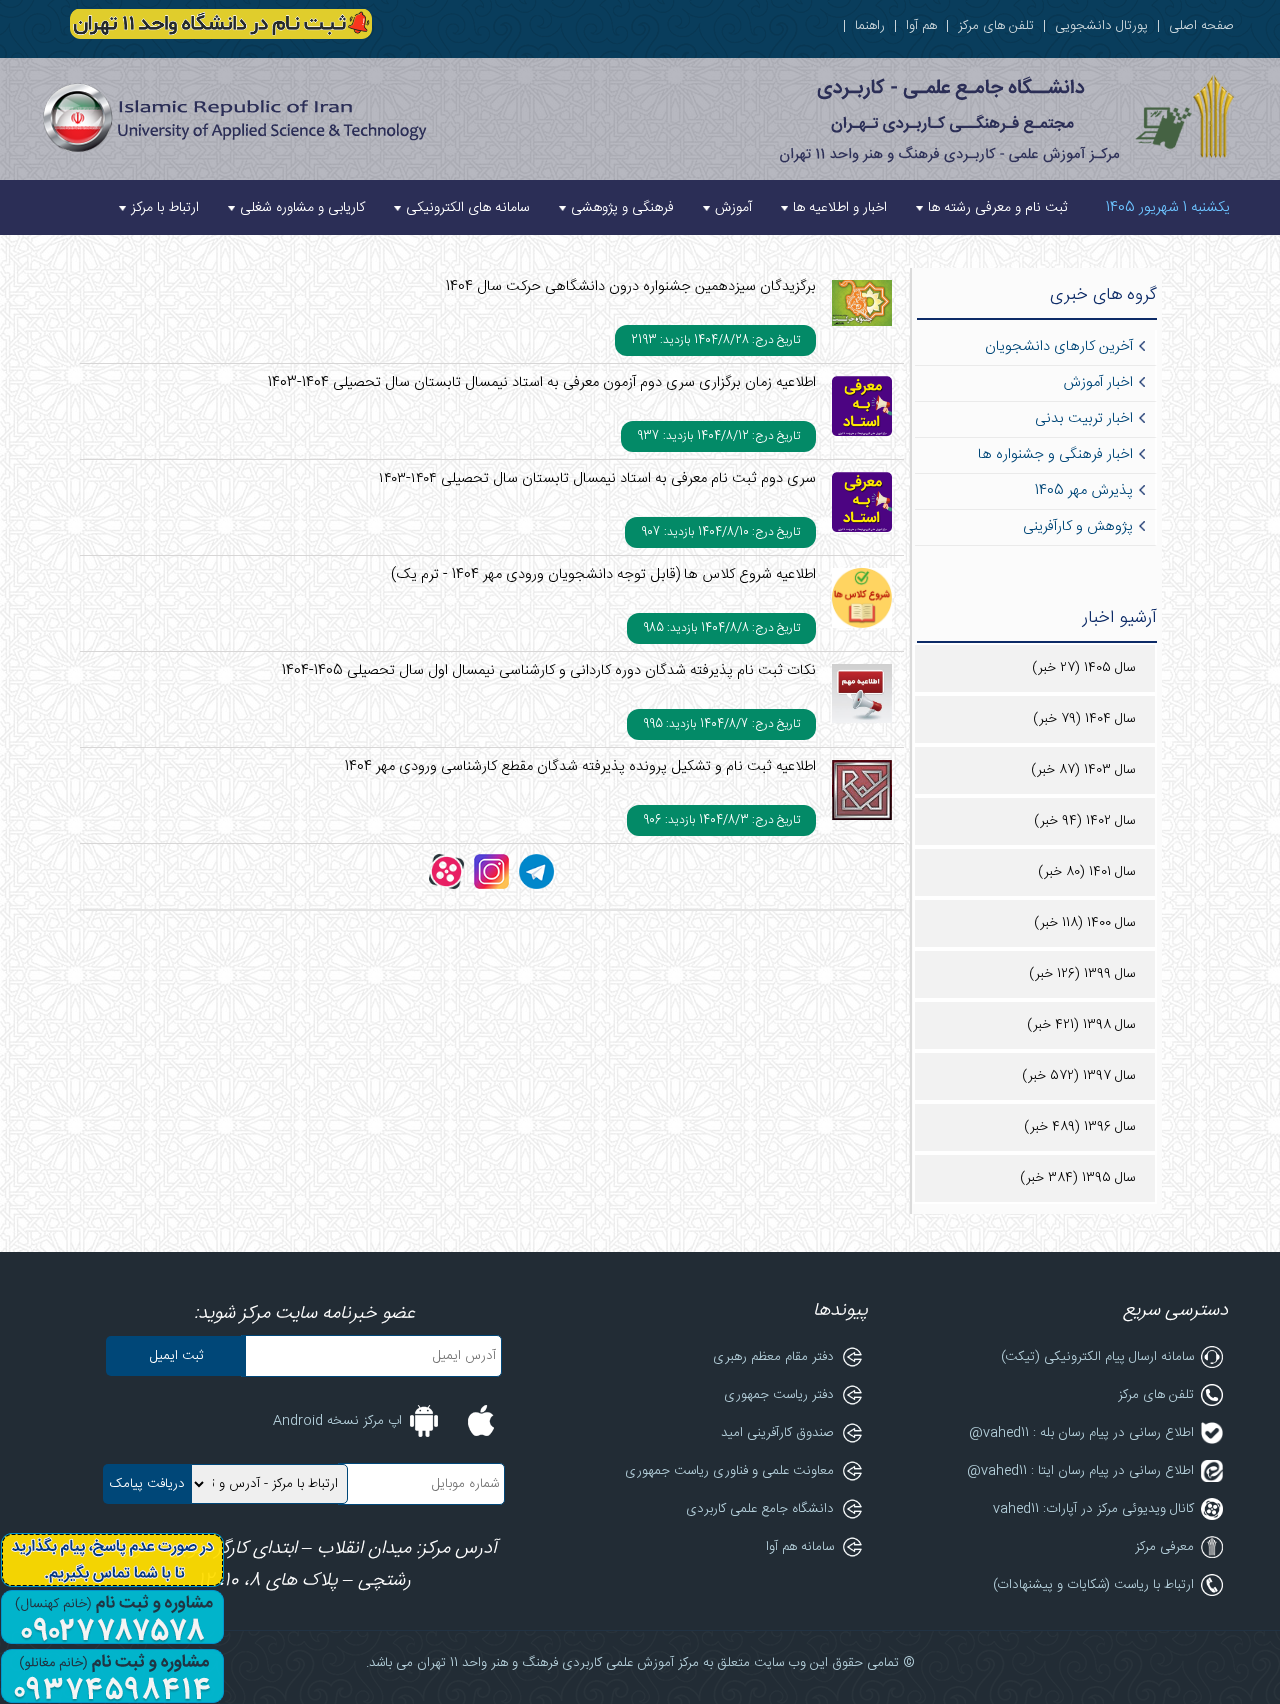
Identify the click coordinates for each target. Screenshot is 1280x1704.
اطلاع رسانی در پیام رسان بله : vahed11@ (1081, 1433)
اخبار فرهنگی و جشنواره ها (1055, 455)
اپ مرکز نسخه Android (337, 1421)
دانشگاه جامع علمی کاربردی (760, 1509)
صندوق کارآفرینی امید (777, 1433)
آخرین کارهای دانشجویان (1059, 347)
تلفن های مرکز (996, 26)
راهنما (870, 26)
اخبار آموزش (1098, 383)
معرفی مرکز (1164, 1547)
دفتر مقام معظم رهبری (773, 1357)
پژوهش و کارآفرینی (1078, 527)
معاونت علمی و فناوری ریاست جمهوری (729, 1471)
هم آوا (921, 26)
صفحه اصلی (1201, 26)
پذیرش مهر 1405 (1084, 491)
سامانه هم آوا (800, 1547)
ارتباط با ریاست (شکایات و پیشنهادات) (1093, 1585)
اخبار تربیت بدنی (1084, 419)
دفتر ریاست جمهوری (779, 1395)
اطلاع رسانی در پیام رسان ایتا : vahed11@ (1080, 1471)
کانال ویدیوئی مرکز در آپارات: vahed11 (1093, 1509)
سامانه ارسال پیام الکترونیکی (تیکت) (1097, 1357)
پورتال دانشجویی (1101, 26)
